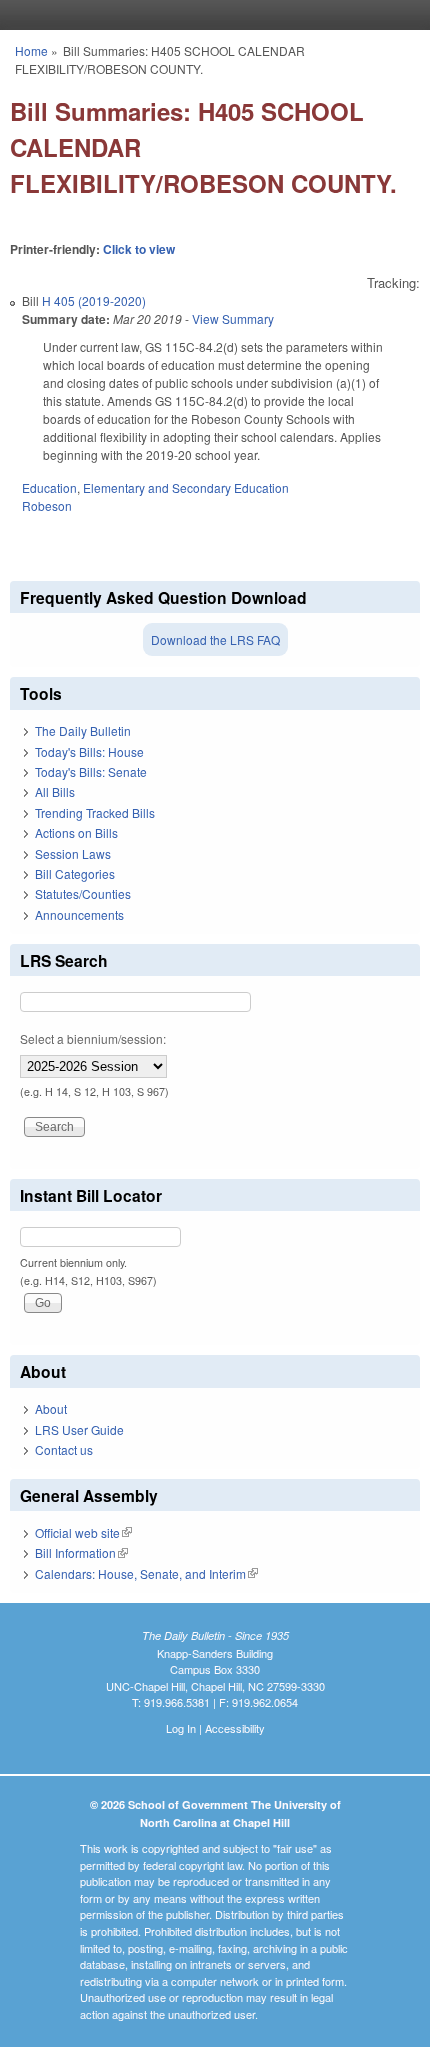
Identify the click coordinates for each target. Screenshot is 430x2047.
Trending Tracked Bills (95, 812)
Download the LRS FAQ (215, 639)
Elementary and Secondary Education (186, 487)
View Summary (233, 318)
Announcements (79, 914)
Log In (181, 1728)
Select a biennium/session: (93, 1038)
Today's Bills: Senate (91, 771)
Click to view (139, 249)
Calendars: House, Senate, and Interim (146, 1573)
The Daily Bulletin (83, 730)
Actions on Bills (76, 832)
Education (49, 487)
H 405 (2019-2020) (94, 300)
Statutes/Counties (83, 893)
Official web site (83, 1532)
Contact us (64, 1449)
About (51, 1408)
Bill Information (81, 1552)
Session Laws (73, 853)
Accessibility (235, 1728)
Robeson (47, 505)
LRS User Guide (79, 1429)
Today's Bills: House (89, 751)
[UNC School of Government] (210, 15)
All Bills (55, 791)
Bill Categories (75, 873)
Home (31, 50)
